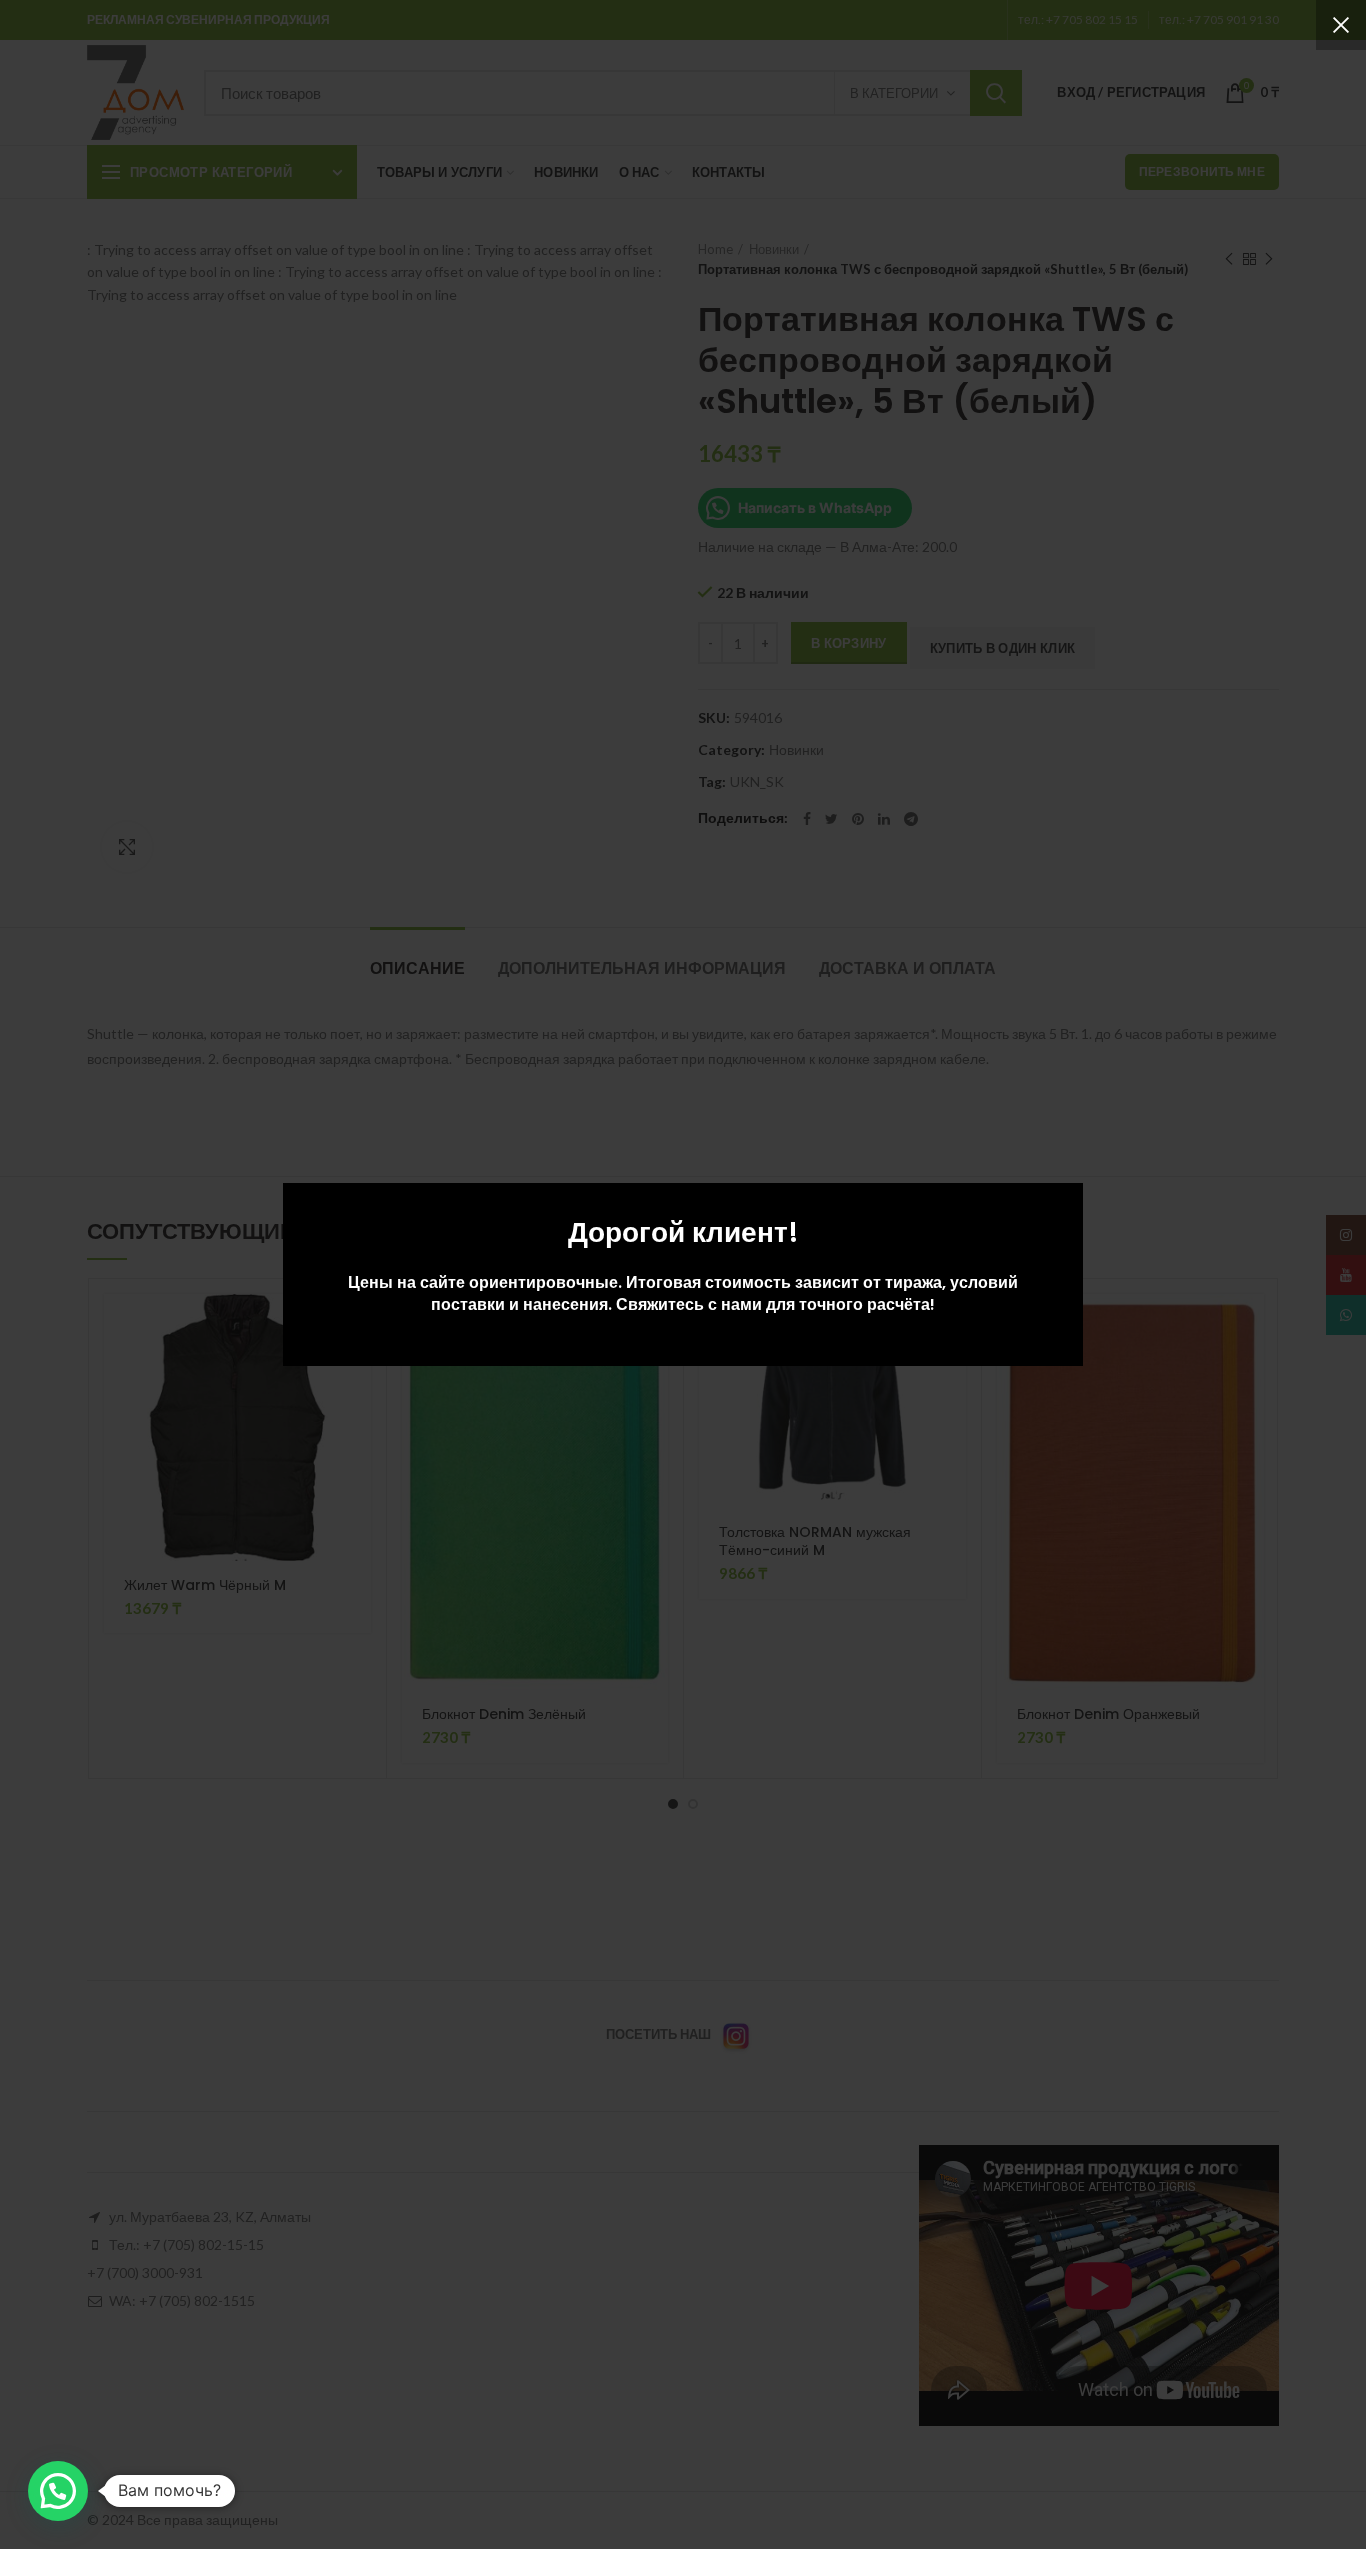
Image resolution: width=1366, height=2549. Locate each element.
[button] (58, 2491)
